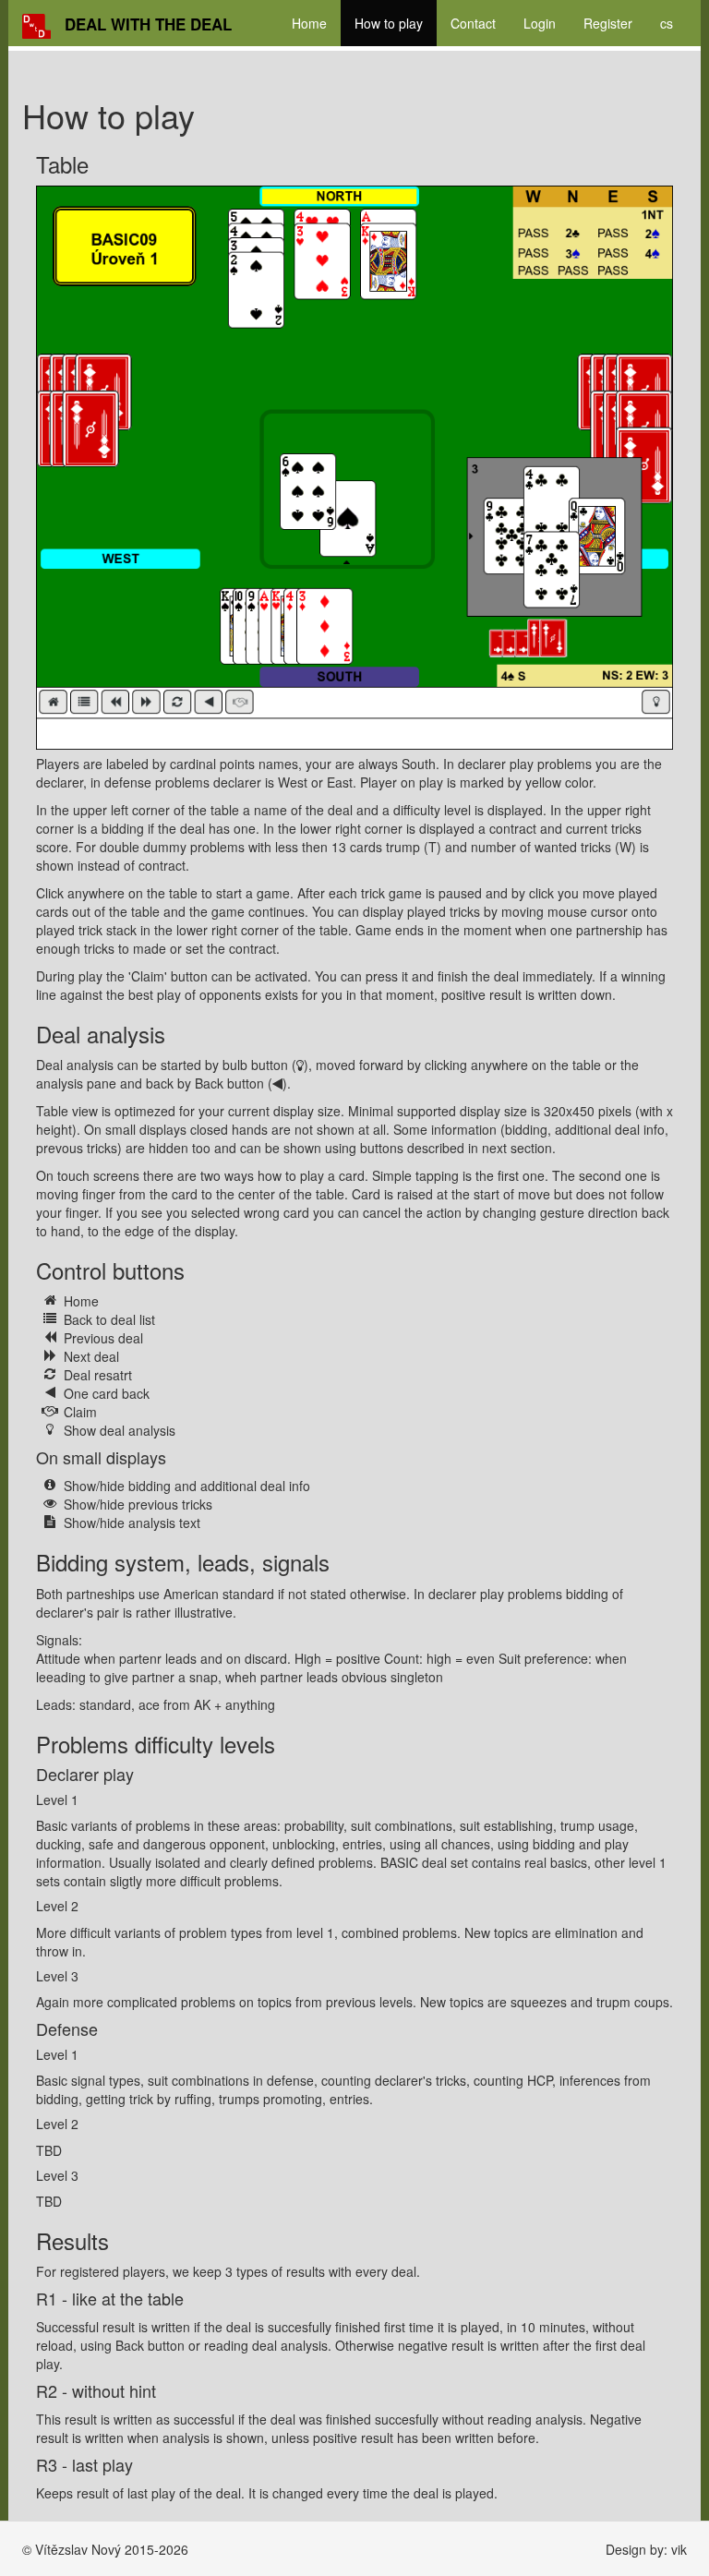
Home (309, 23)
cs (667, 23)
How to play (389, 23)
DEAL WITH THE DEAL (148, 24)
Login (540, 23)
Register (608, 23)
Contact (473, 23)
